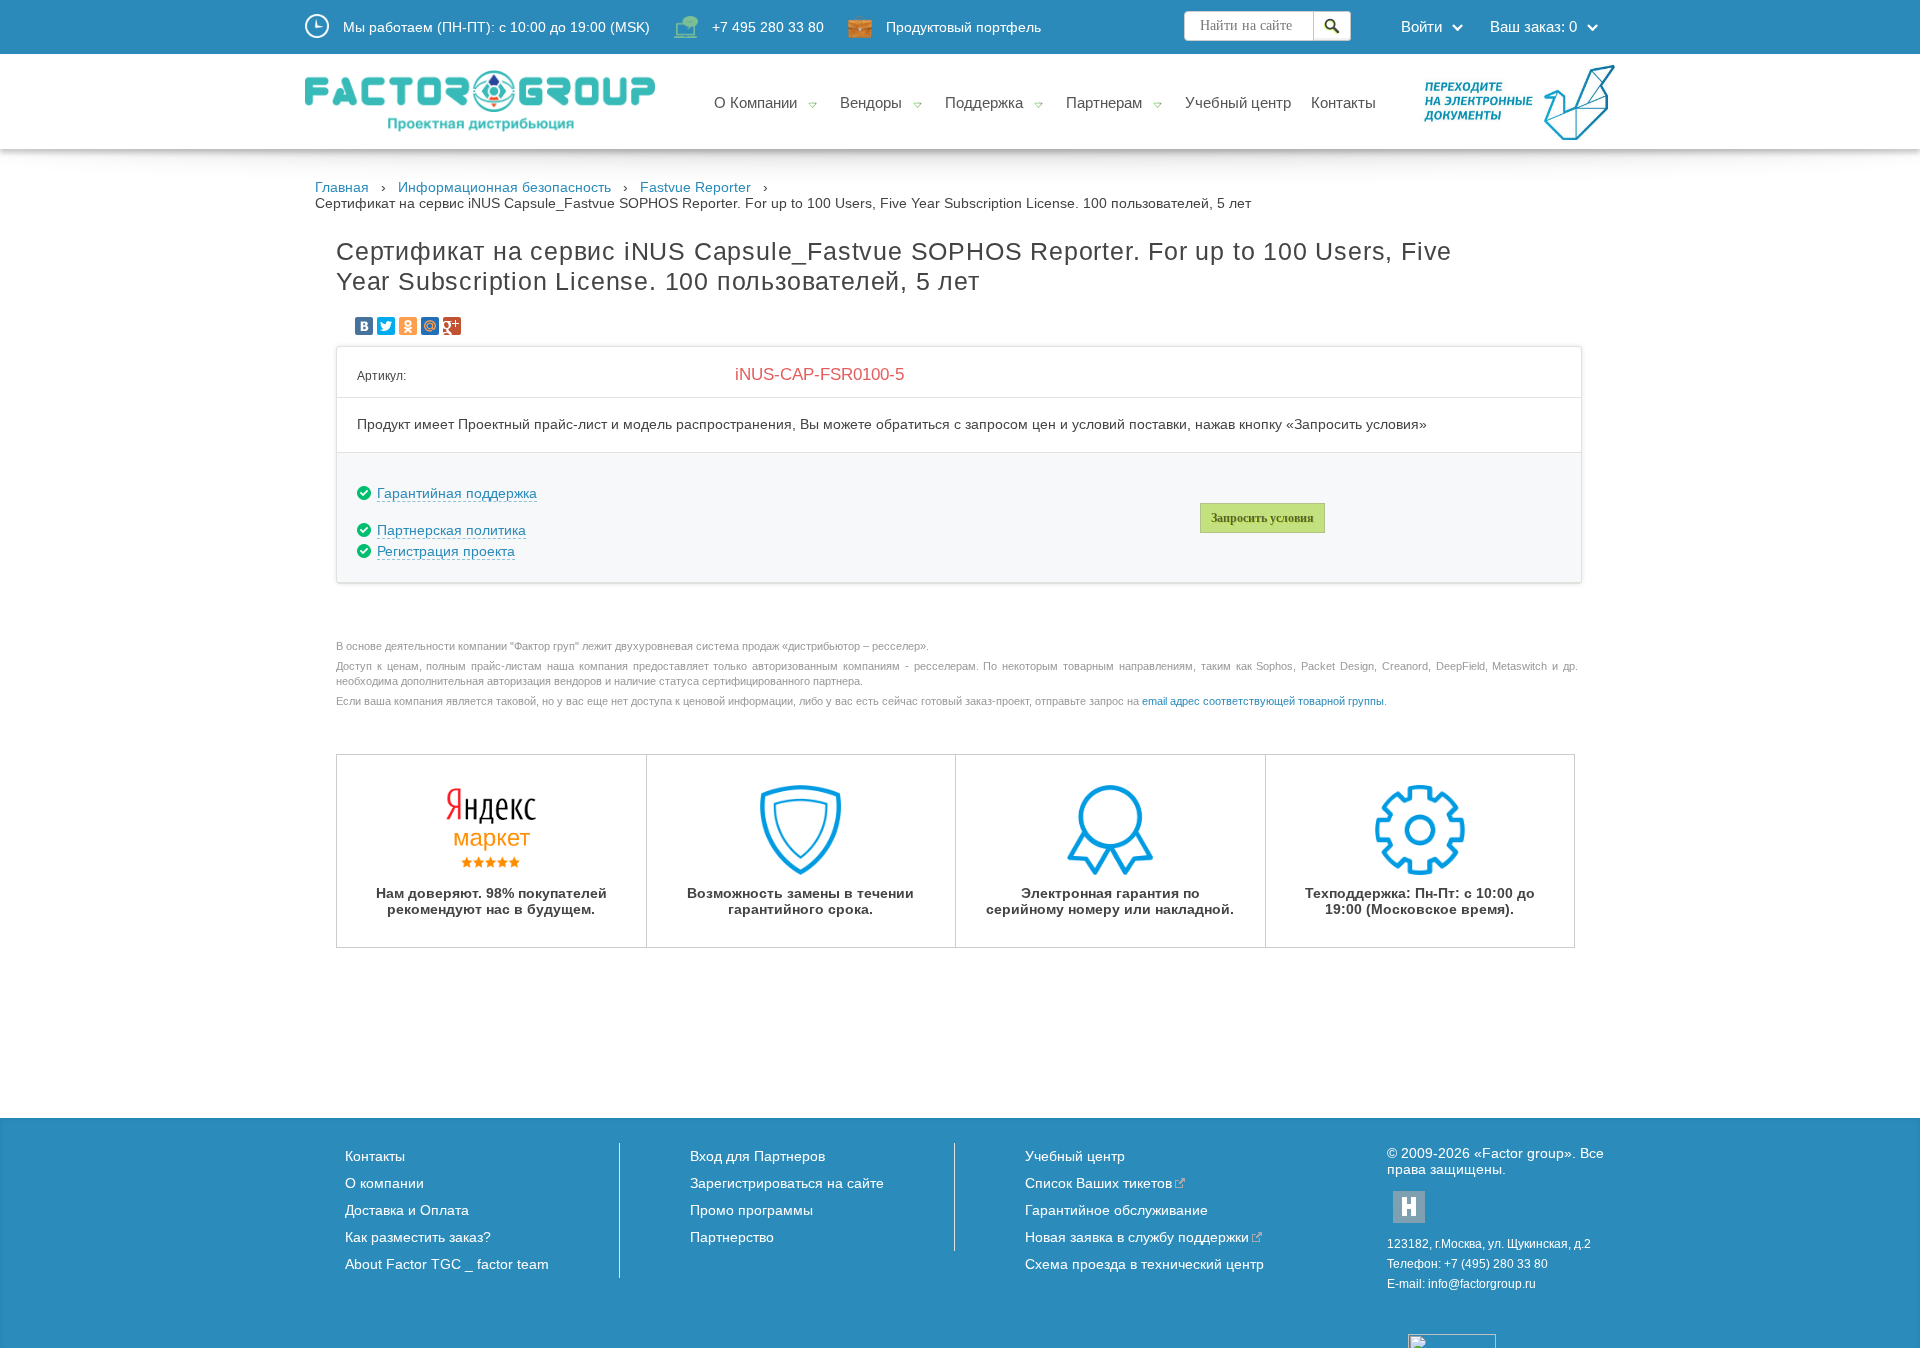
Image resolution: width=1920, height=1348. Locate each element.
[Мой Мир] (430, 326)
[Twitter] (386, 326)
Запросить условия (1262, 518)
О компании (384, 1183)
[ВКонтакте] (364, 326)
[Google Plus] (452, 326)
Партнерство (732, 1237)
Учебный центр (1075, 1156)
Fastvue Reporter (695, 187)
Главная (342, 187)
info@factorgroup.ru (1482, 1284)
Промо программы (751, 1210)
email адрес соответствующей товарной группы (1263, 701)
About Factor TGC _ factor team (447, 1264)
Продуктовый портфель (963, 27)
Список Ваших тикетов (1098, 1183)
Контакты (375, 1156)
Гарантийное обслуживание (1116, 1210)
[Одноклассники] (408, 326)
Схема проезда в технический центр (1144, 1264)
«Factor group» (1523, 1153)
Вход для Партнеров (757, 1156)
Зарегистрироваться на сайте (787, 1183)
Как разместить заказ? (418, 1237)
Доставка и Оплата (407, 1210)
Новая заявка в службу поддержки (1137, 1237)
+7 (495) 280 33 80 (1496, 1264)
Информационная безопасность (504, 187)
